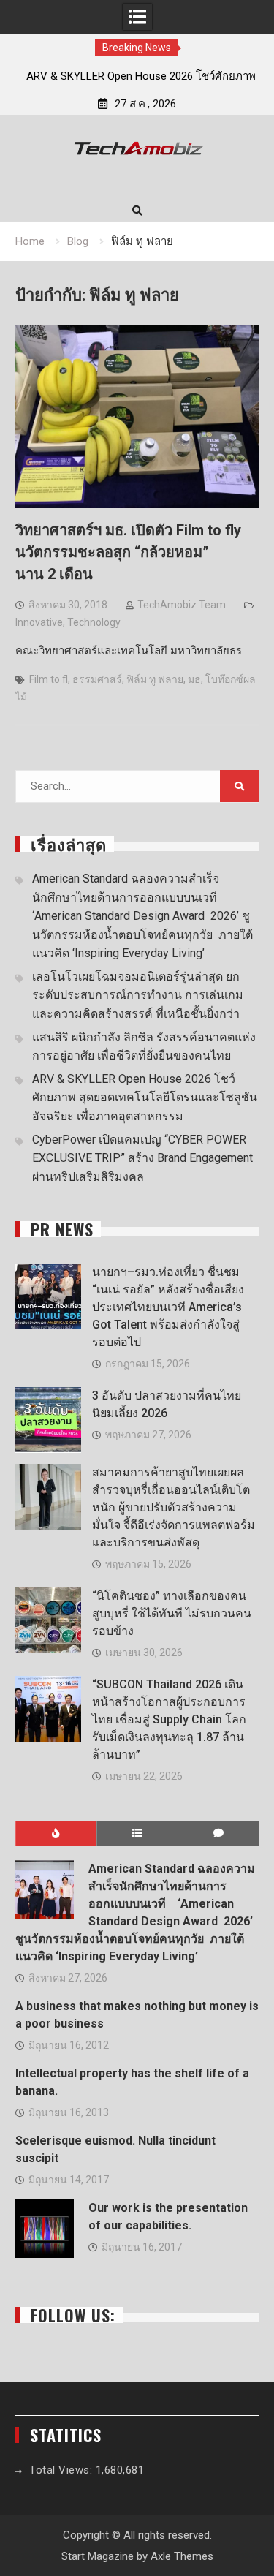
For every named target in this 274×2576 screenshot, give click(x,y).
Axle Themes (182, 2556)
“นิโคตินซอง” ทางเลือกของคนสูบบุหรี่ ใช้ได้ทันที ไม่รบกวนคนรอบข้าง (172, 1613)
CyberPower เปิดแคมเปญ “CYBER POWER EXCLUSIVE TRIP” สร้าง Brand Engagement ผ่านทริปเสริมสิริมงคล (142, 1158)
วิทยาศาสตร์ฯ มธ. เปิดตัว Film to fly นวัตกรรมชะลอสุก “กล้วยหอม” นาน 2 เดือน (128, 552)
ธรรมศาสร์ (97, 679)
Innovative (39, 622)
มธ (194, 679)
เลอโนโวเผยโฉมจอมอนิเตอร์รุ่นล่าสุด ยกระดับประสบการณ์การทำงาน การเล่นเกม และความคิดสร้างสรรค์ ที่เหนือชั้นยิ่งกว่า (138, 995)
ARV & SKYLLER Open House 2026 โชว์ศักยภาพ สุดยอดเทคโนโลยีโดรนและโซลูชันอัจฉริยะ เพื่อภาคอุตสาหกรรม (145, 1098)
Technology (94, 622)
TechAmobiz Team (182, 605)
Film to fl (49, 679)
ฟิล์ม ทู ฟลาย (155, 679)
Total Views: (62, 2470)
